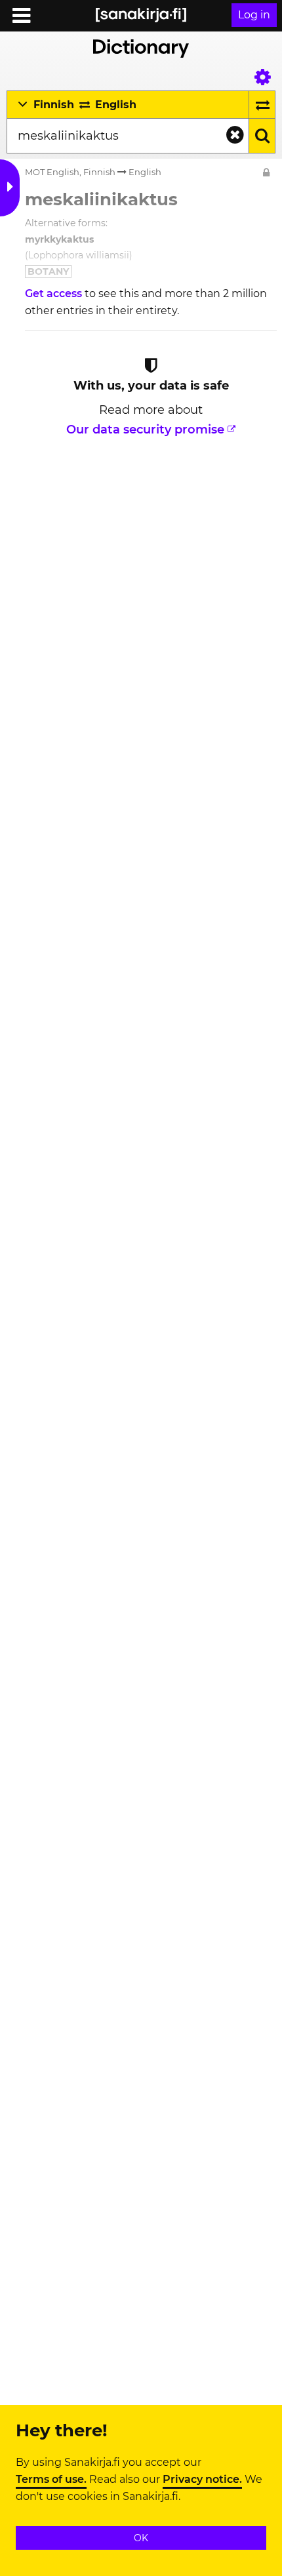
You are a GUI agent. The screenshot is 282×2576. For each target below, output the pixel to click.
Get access (55, 293)
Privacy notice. (202, 2480)
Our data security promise (145, 430)
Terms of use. (51, 2480)
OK (141, 2538)
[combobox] (128, 136)
